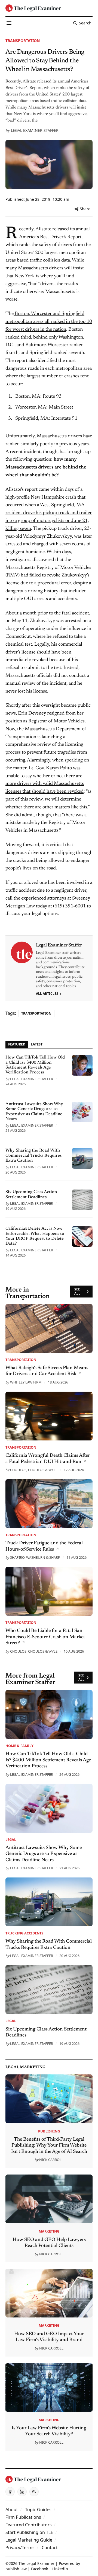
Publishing (49, 2131)
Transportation (23, 41)
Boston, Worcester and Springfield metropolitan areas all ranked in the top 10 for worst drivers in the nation (49, 322)
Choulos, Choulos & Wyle (34, 1470)
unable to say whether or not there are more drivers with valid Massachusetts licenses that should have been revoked (45, 784)
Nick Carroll (51, 2160)
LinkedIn (60, 2569)
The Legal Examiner (36, 2563)
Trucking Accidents (24, 1933)
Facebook (39, 2569)
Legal (11, 1839)
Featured (17, 1044)
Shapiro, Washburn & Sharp (35, 1557)
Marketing (49, 2231)
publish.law (16, 2569)
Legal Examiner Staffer (35, 130)
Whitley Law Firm (26, 1382)
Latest (37, 1044)
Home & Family (19, 1746)
